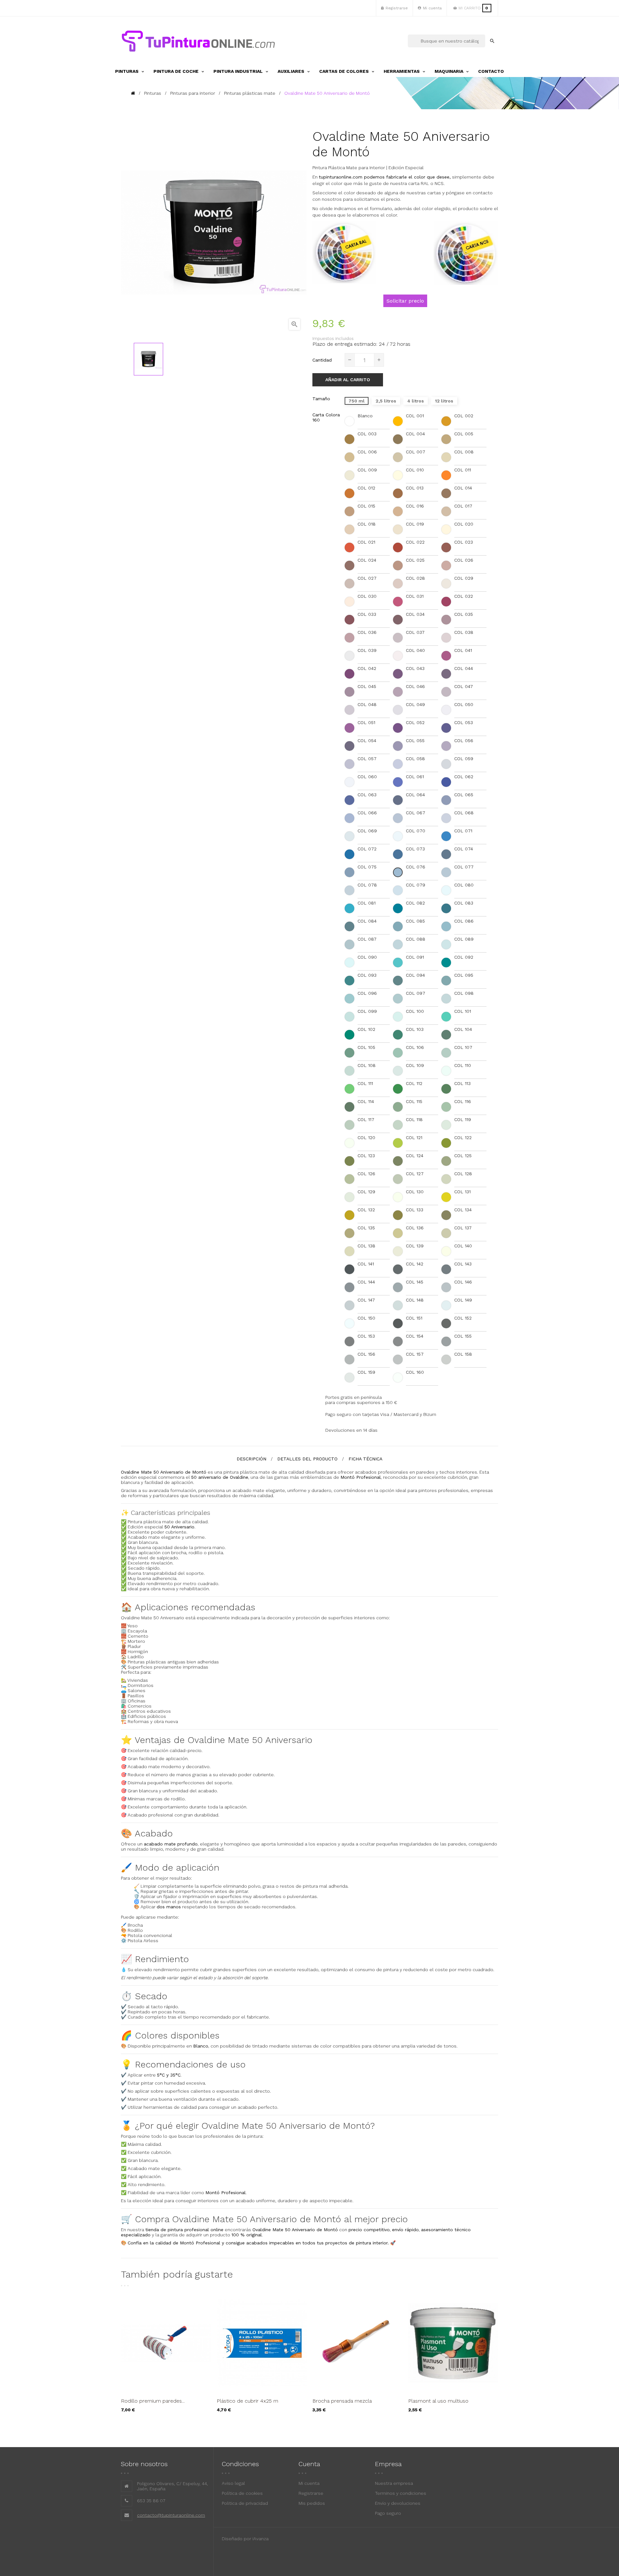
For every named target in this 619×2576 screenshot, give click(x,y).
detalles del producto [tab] (307, 1459)
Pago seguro (388, 2513)
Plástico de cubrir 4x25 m (247, 2401)
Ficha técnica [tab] (365, 1459)
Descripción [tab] (251, 1459)
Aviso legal (233, 2483)
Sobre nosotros (144, 2464)
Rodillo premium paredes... (153, 2401)
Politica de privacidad (245, 2503)
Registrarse (311, 2493)
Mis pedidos (312, 2503)
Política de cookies (242, 2493)
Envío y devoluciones (398, 2503)
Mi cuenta (309, 2483)
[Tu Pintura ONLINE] (198, 41)
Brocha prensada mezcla (342, 2401)
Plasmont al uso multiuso (438, 2401)
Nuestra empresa (394, 2483)
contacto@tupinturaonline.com (171, 2515)
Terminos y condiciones (401, 2493)
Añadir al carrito (348, 380)
